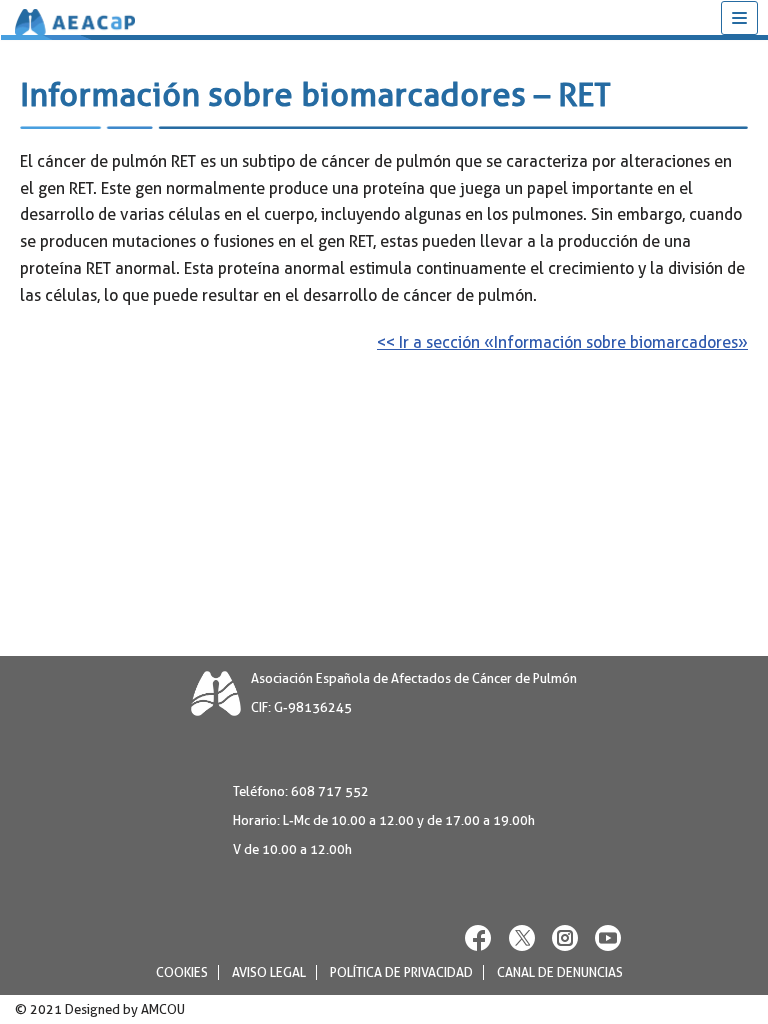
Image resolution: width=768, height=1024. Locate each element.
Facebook (479, 937)
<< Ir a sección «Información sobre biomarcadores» (562, 342)
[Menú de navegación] (739, 18)
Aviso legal (269, 972)
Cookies (182, 972)
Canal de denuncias (560, 972)
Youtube (608, 937)
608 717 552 (330, 791)
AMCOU (163, 1009)
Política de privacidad (401, 972)
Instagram (565, 937)
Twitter (522, 937)
